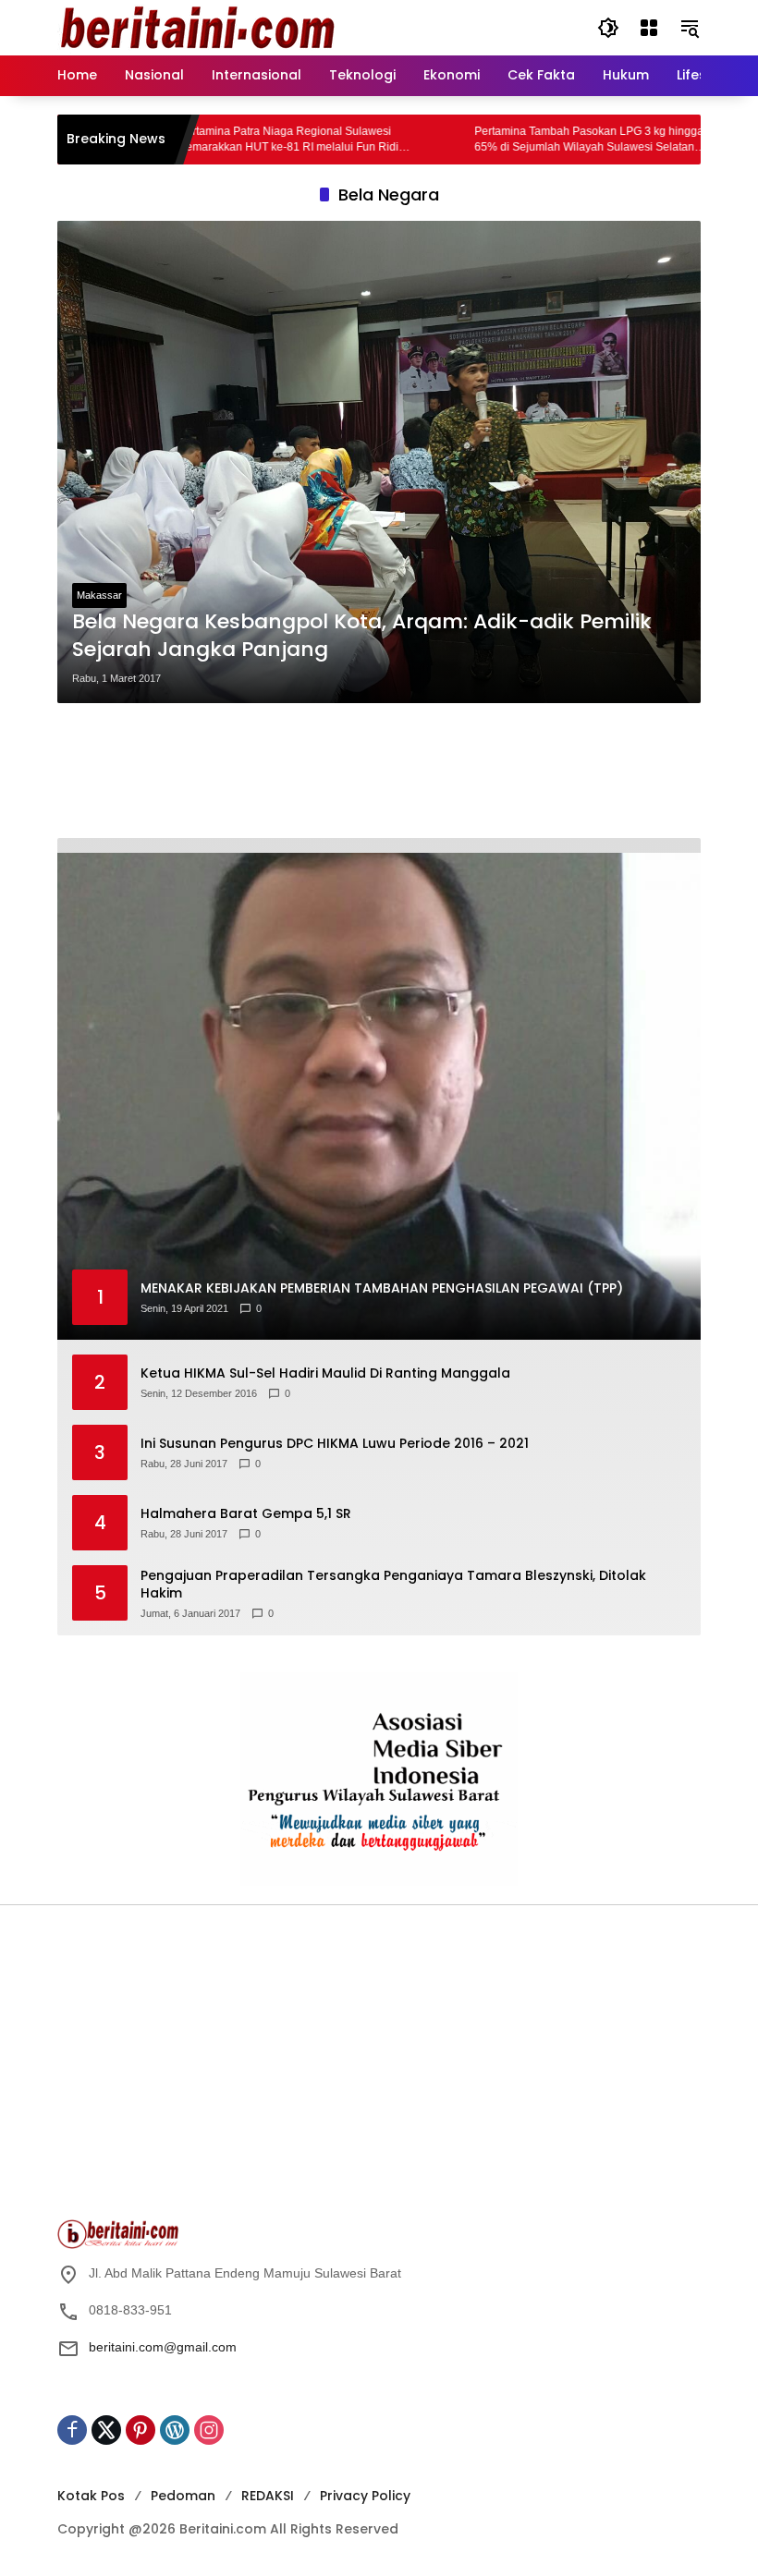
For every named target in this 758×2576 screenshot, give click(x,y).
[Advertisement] (379, 771)
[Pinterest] (141, 2430)
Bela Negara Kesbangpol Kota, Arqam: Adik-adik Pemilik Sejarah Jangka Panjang (362, 636)
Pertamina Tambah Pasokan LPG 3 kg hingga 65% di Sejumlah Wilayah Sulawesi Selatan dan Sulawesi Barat (527, 140)
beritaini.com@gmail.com (163, 2347)
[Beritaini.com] (196, 27)
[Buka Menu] (649, 28)
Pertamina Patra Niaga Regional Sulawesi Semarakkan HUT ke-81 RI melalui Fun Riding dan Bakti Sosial (233, 140)
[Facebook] (72, 2430)
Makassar (99, 595)
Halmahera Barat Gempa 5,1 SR (246, 1514)
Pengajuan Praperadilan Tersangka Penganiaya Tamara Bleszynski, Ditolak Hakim (393, 1585)
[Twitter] (106, 2430)
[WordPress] (175, 2430)
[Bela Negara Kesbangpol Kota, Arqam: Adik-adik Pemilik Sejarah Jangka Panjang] (379, 462)
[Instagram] (209, 2430)
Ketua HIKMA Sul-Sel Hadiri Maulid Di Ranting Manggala (325, 1373)
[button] (608, 28)
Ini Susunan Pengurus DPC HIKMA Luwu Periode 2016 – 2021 (335, 1444)
